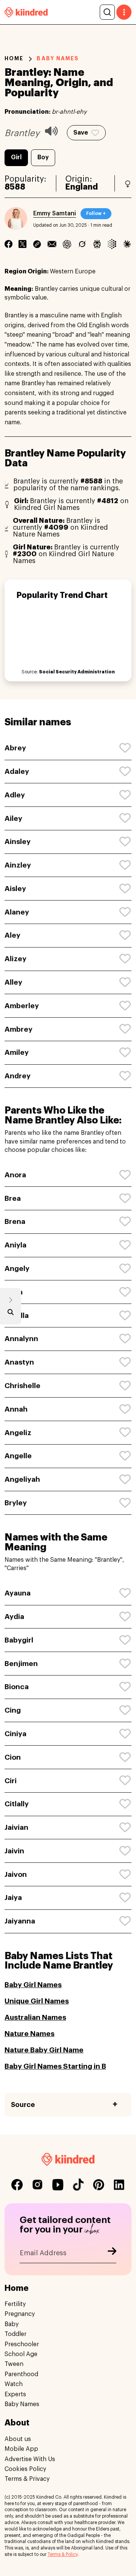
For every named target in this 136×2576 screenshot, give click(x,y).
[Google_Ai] (112, 244)
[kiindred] (26, 12)
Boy (43, 157)
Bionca (17, 1687)
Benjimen (21, 1664)
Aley (12, 935)
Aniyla (15, 1245)
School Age (21, 2354)
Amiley (17, 1052)
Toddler (15, 2334)
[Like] (125, 748)
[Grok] (82, 244)
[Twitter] (22, 244)
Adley (15, 795)
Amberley (22, 1006)
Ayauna (18, 1593)
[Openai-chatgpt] (67, 244)
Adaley (17, 771)
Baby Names (22, 2404)
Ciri (11, 1781)
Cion (13, 1757)
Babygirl (19, 1640)
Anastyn (19, 1362)
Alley (13, 982)
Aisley (15, 889)
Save (81, 133)
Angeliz (18, 1433)
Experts (15, 2394)
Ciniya (15, 1734)
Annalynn (21, 1339)
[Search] (107, 12)
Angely (17, 1268)
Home (14, 58)
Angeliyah (22, 1479)
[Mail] (52, 244)
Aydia (14, 1617)
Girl (16, 157)
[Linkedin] (37, 244)
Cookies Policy (25, 2469)
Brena (15, 1221)
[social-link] (17, 2185)
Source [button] (23, 2105)
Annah (16, 1409)
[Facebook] (8, 244)
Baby (12, 2324)
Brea (13, 1198)
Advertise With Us (30, 2459)
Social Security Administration (77, 672)
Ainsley (18, 842)
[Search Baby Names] (11, 1314)
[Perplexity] (97, 244)
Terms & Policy (63, 2554)
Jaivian (16, 1827)
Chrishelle (22, 1386)
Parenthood (21, 2374)
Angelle (18, 1456)
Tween (14, 2364)
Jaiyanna (20, 1921)
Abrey (15, 748)
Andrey (18, 1076)
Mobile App (21, 2449)
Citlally (17, 1804)
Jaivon (16, 1874)
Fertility (15, 2304)
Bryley (16, 1503)
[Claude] (127, 244)
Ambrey (19, 1029)
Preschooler (22, 2344)
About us (18, 2439)
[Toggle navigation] (124, 12)
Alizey (15, 959)
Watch (14, 2384)
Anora (15, 1175)
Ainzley (18, 865)
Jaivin (14, 1851)
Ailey (13, 818)
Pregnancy (20, 2314)
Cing (13, 1710)
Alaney (17, 912)
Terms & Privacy (27, 2479)
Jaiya (13, 1897)
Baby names (58, 58)
